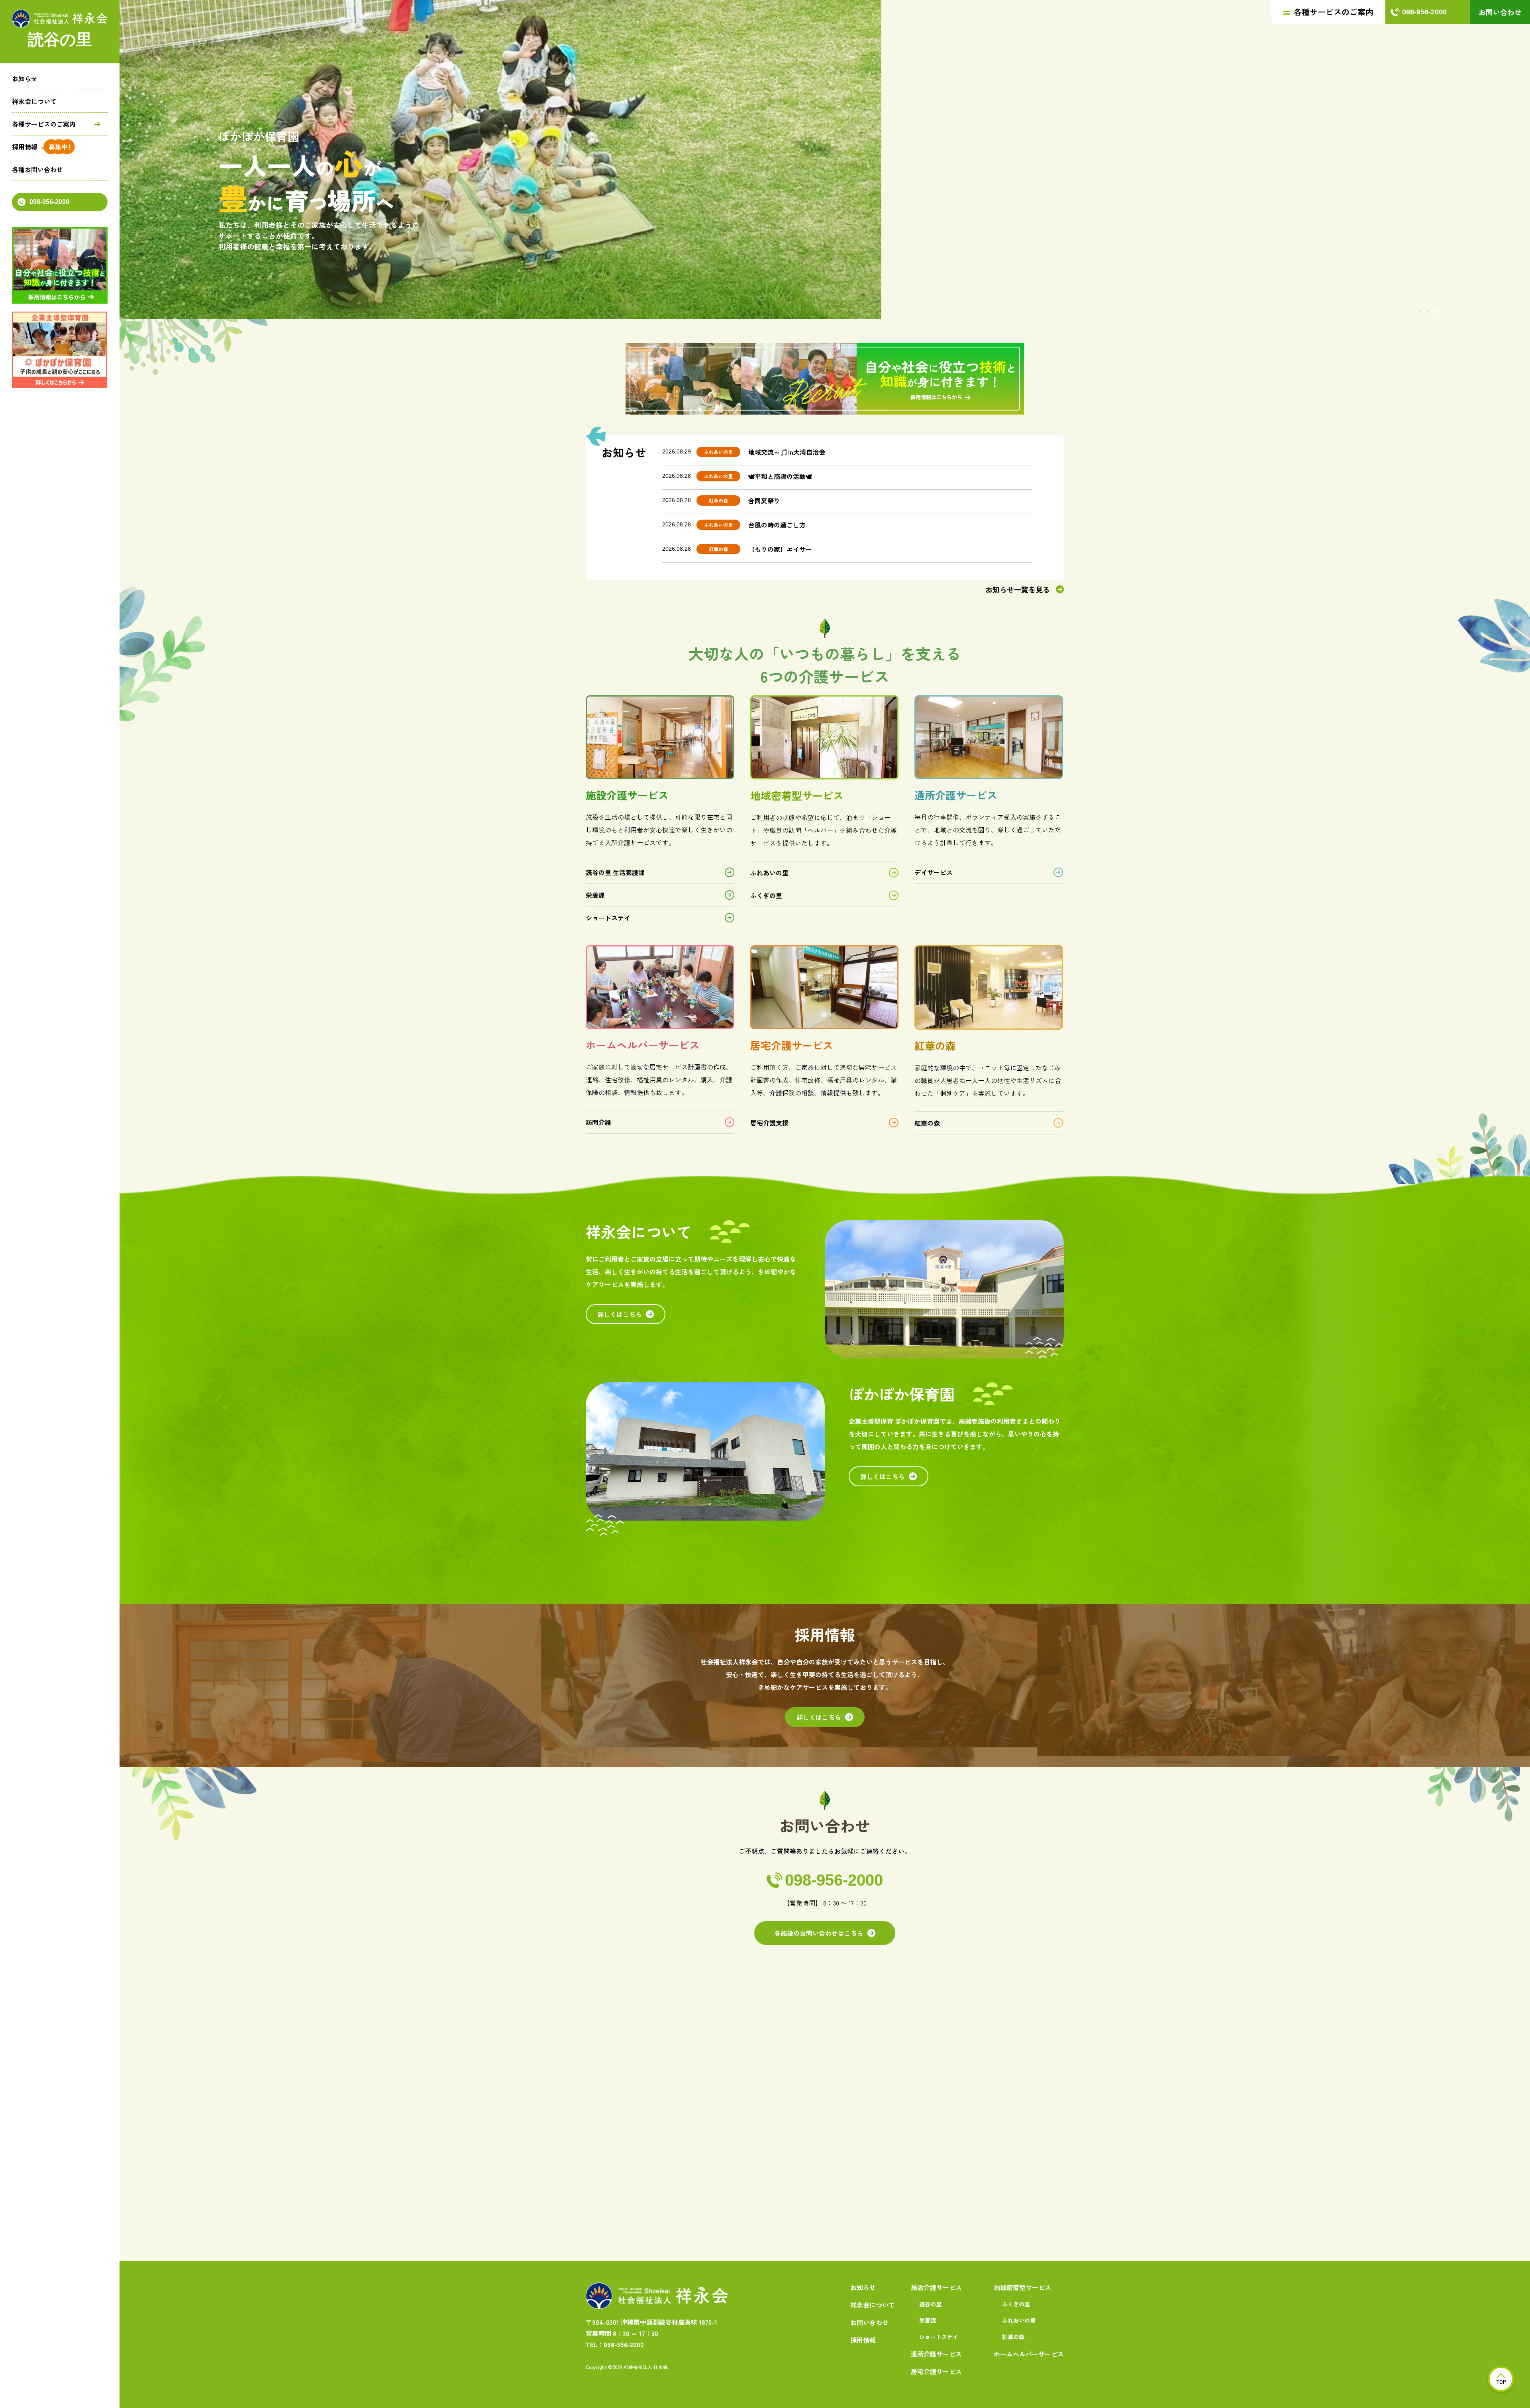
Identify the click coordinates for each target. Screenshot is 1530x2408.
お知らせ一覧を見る (1018, 589)
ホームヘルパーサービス (1029, 2354)
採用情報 (25, 147)
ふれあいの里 (769, 873)
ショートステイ (608, 918)
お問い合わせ (1500, 12)
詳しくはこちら (620, 1314)
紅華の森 (927, 1123)
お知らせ (25, 79)
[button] (1420, 312)
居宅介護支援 (769, 1123)
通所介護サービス (936, 2354)
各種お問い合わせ (37, 169)
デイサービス (934, 872)
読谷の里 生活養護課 (615, 872)
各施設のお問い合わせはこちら (819, 1933)
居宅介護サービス (936, 2371)
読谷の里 (930, 2304)
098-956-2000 (49, 202)
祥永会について (34, 101)
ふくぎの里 (766, 895)
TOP (1501, 2382)
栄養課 (595, 895)
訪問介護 (598, 1122)
